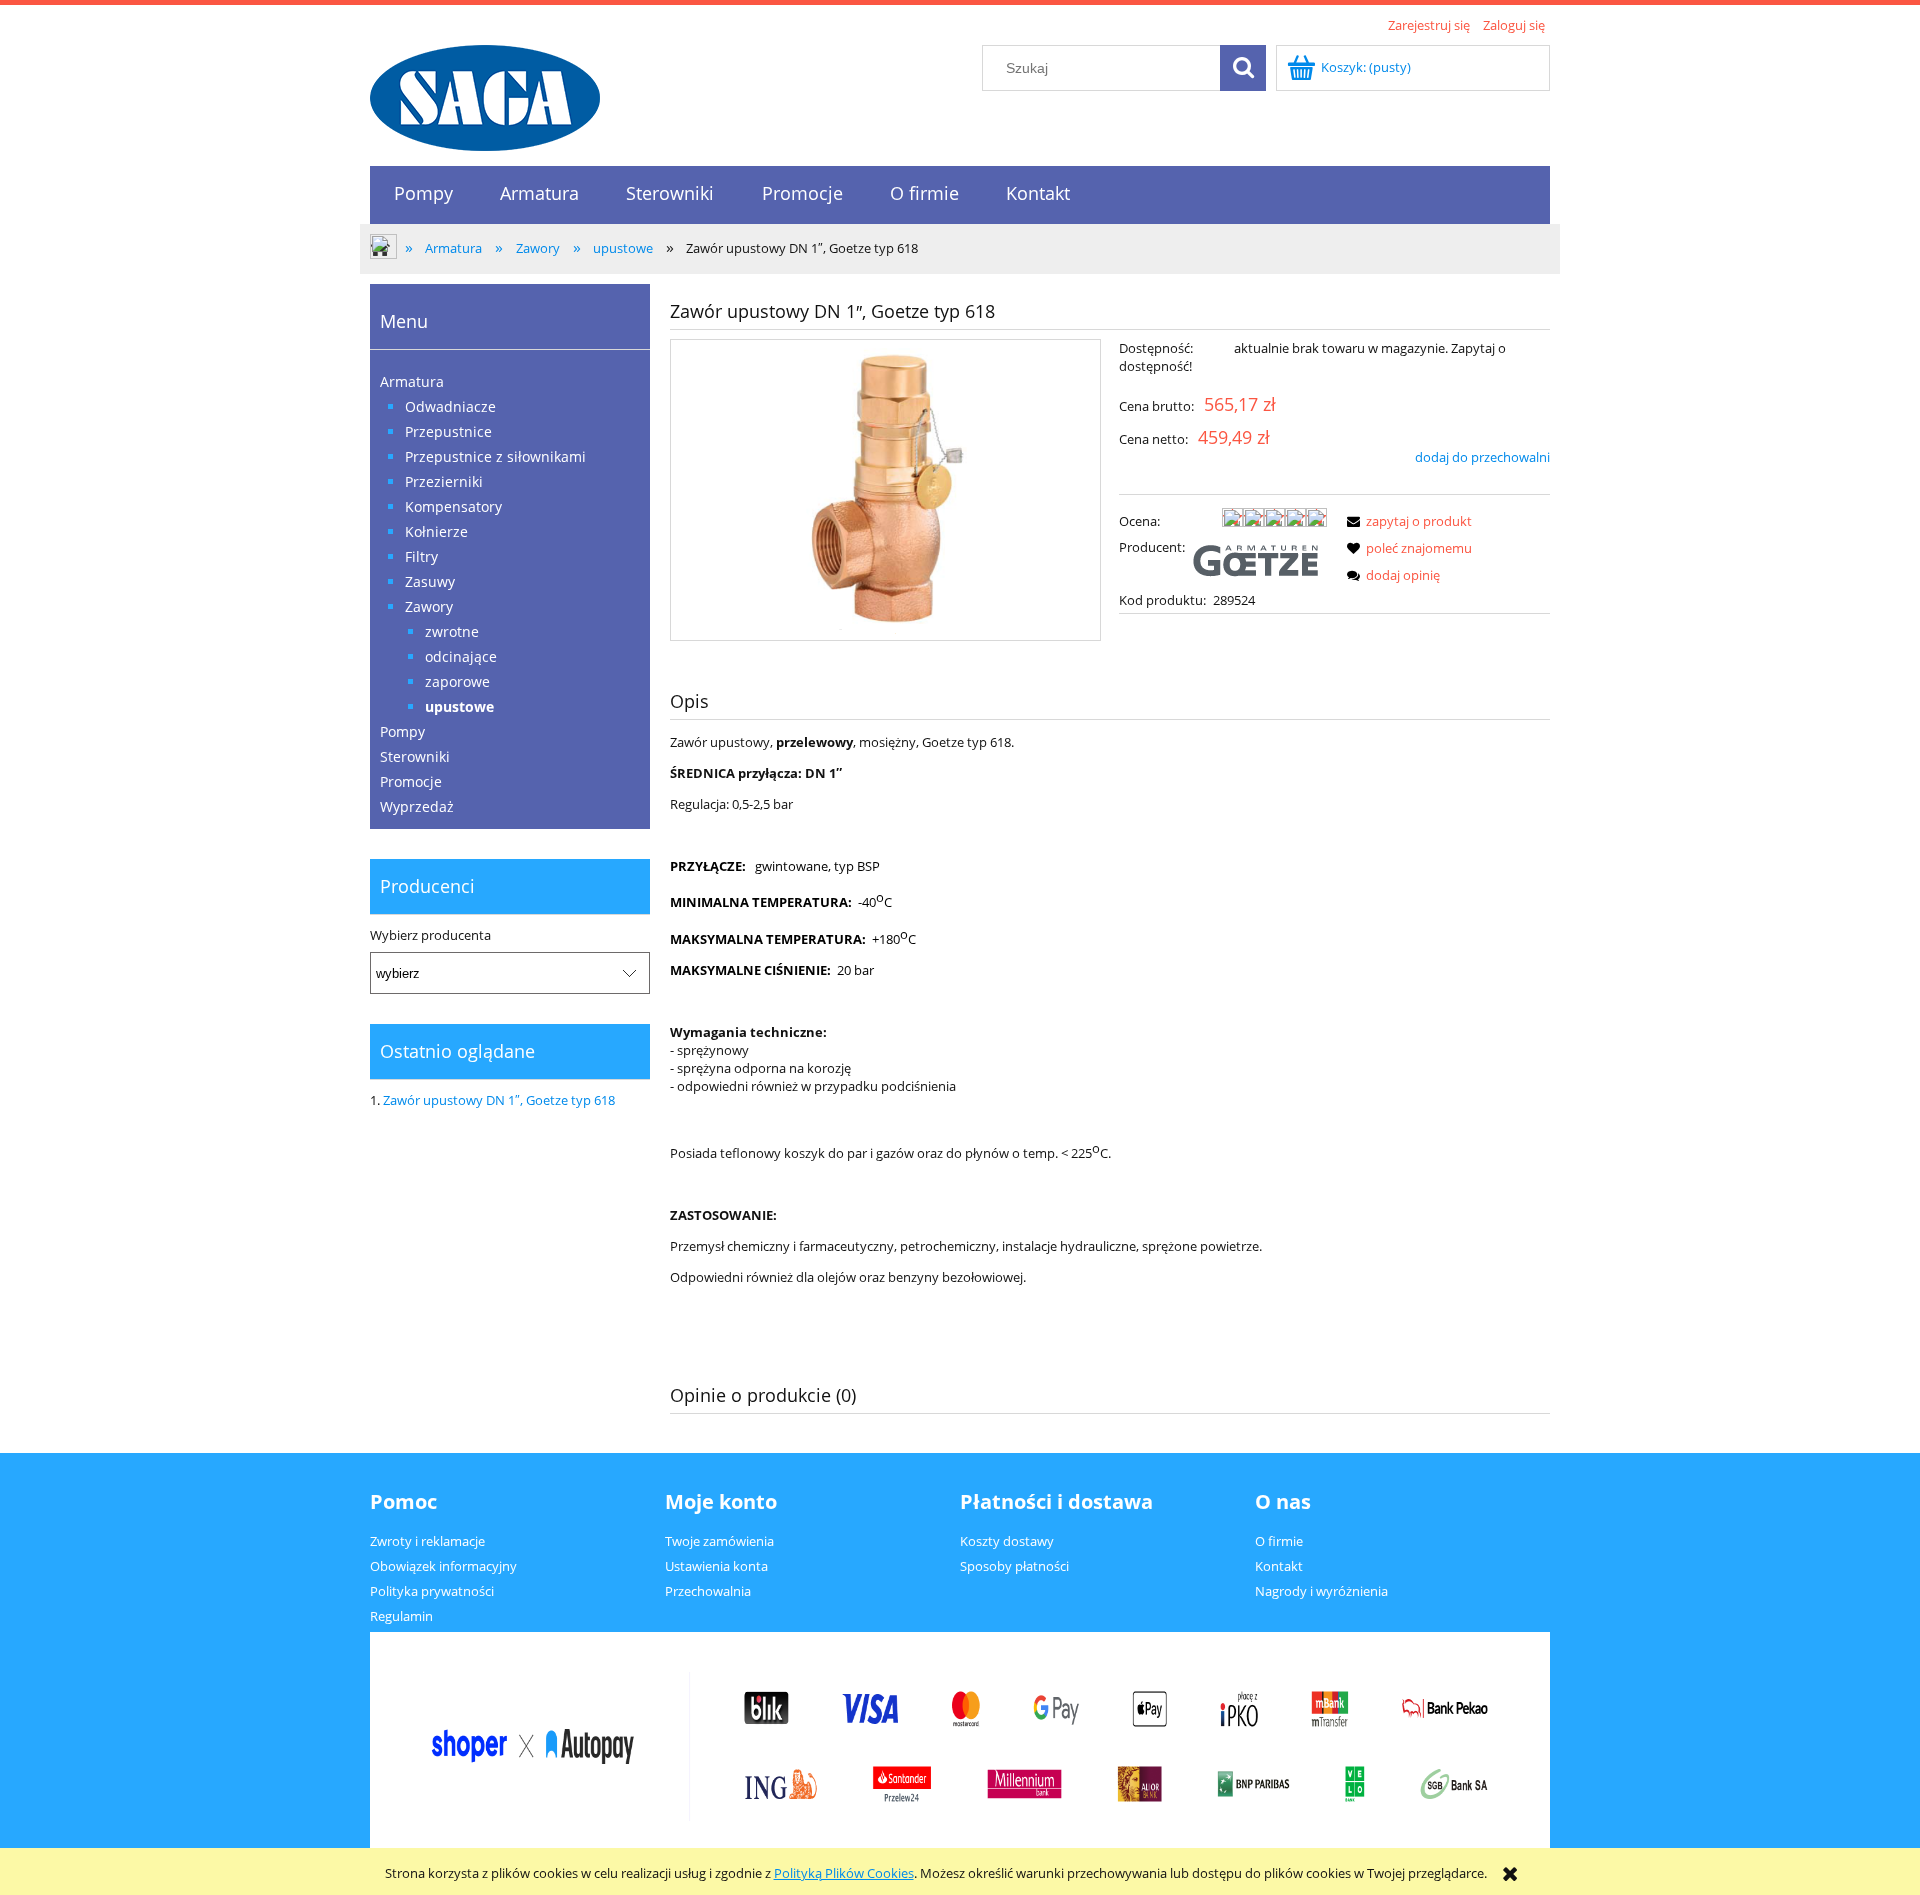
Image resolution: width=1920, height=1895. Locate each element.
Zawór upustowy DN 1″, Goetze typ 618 (499, 1100)
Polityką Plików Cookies (844, 1873)
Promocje (411, 781)
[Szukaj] (1243, 68)
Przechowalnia (708, 1591)
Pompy (402, 731)
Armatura (412, 381)
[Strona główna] (485, 95)
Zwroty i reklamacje (427, 1541)
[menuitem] (423, 193)
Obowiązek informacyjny (443, 1566)
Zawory (429, 606)
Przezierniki (444, 481)
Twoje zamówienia (719, 1541)
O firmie (1279, 1541)
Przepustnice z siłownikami (495, 456)
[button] (1406, 521)
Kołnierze (436, 531)
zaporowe (457, 681)
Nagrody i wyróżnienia (1321, 1591)
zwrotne (452, 631)
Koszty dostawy (1007, 1541)
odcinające (461, 656)
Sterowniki (415, 756)
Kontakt (1279, 1566)
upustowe (459, 706)
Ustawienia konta (716, 1566)
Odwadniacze (450, 406)
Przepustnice (448, 431)
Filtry (421, 556)
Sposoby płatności (1014, 1566)
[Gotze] (1259, 559)
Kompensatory (453, 506)
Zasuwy (430, 581)
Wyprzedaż (417, 806)
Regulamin (401, 1616)
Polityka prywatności (432, 1591)
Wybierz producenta (430, 935)
